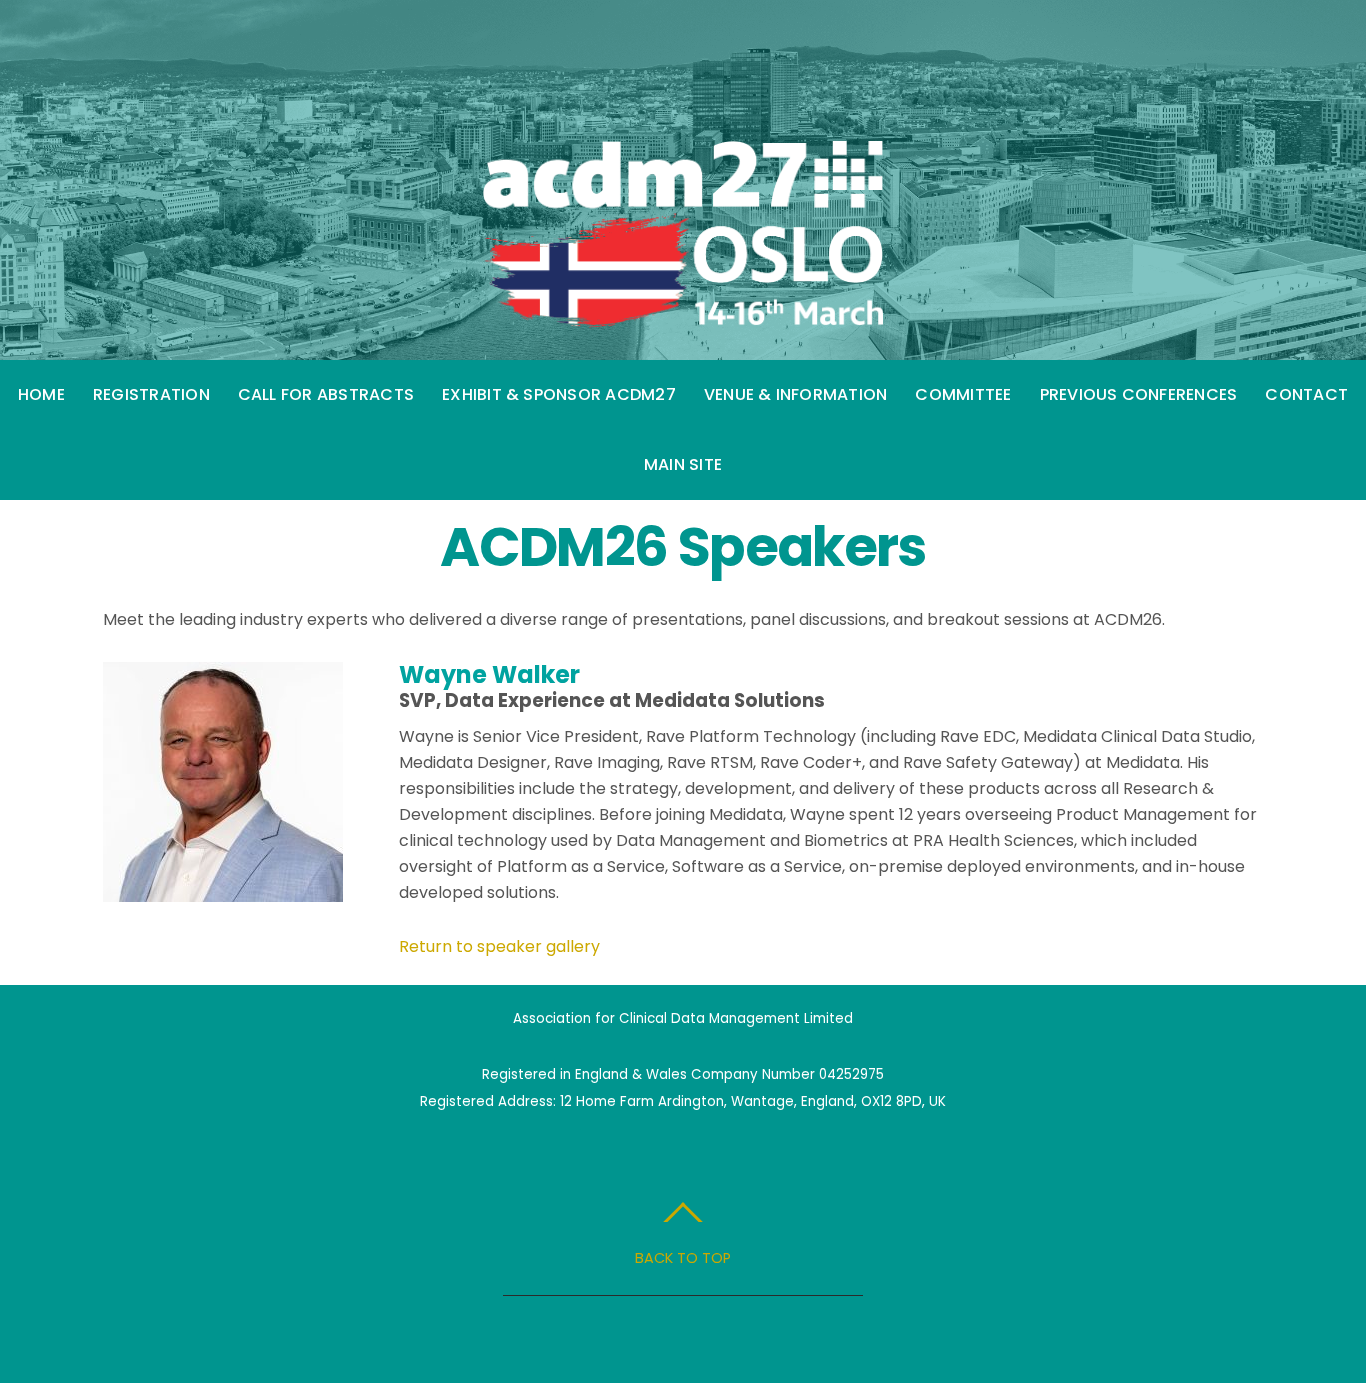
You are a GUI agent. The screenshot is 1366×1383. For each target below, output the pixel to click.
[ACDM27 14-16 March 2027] (683, 307)
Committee (963, 394)
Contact (1306, 394)
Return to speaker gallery (499, 946)
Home (41, 394)
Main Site (683, 464)
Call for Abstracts (326, 394)
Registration (151, 394)
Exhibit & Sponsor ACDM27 (559, 394)
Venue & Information (796, 394)
